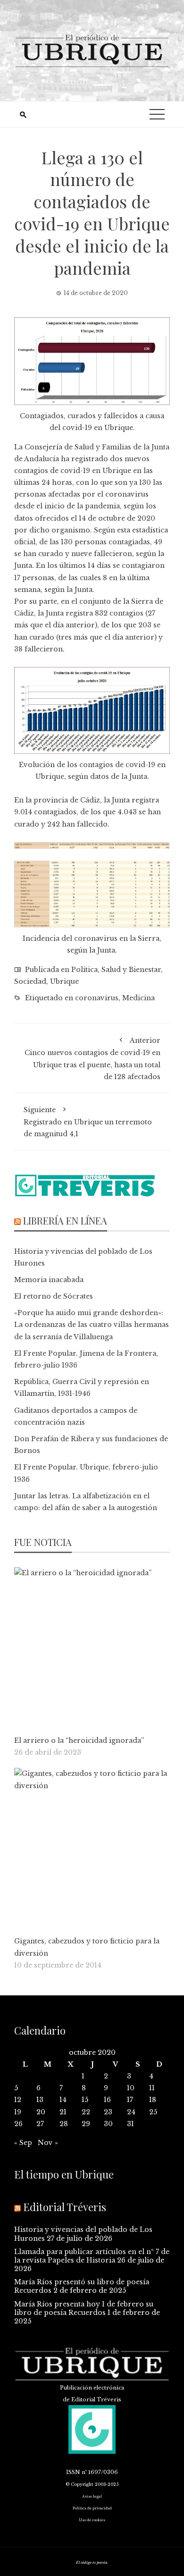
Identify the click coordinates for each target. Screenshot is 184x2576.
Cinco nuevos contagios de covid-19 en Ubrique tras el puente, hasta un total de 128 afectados (92, 1059)
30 (108, 2124)
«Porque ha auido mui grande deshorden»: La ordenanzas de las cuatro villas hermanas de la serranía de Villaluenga (92, 1325)
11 (152, 2088)
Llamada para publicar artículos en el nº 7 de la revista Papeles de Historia (92, 2256)
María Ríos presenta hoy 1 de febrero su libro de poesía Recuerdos (84, 2308)
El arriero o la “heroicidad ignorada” (79, 1740)
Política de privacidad (92, 2508)
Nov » (48, 2143)
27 (40, 2124)
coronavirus (97, 998)
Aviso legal (92, 2496)
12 (18, 2100)
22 (86, 2112)
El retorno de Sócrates (54, 1296)
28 (64, 2124)
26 (18, 2124)
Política (84, 970)
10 (131, 2088)
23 (108, 2112)
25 (153, 2112)
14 (63, 2100)
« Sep (23, 2143)
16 (107, 2100)
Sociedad (30, 981)
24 (131, 2112)
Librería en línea (65, 1220)
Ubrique (64, 981)
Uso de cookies (92, 2520)
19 (18, 2112)
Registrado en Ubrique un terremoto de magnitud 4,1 (88, 1122)
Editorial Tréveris (65, 2207)
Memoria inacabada (49, 1280)
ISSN (73, 2472)
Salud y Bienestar (131, 970)
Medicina (138, 998)
